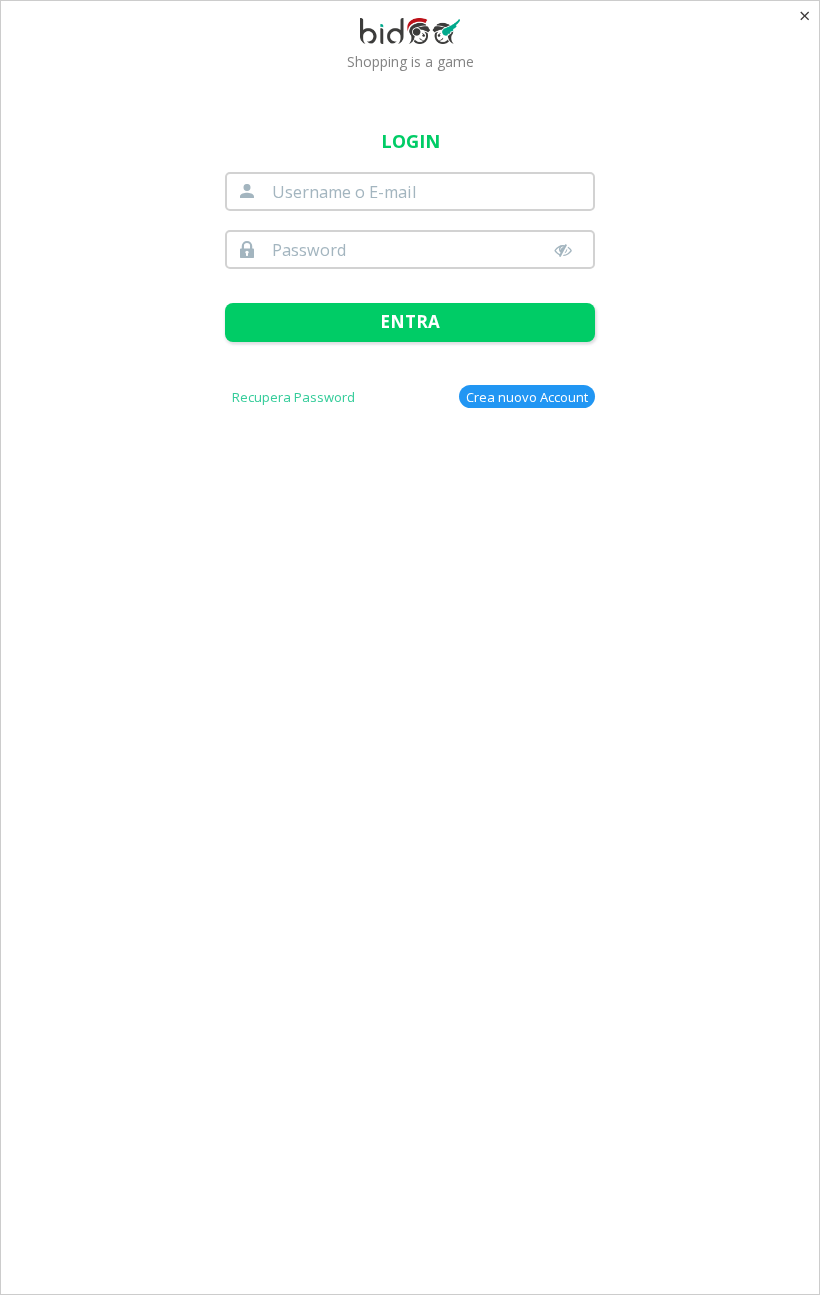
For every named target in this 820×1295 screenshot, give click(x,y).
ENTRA (410, 321)
